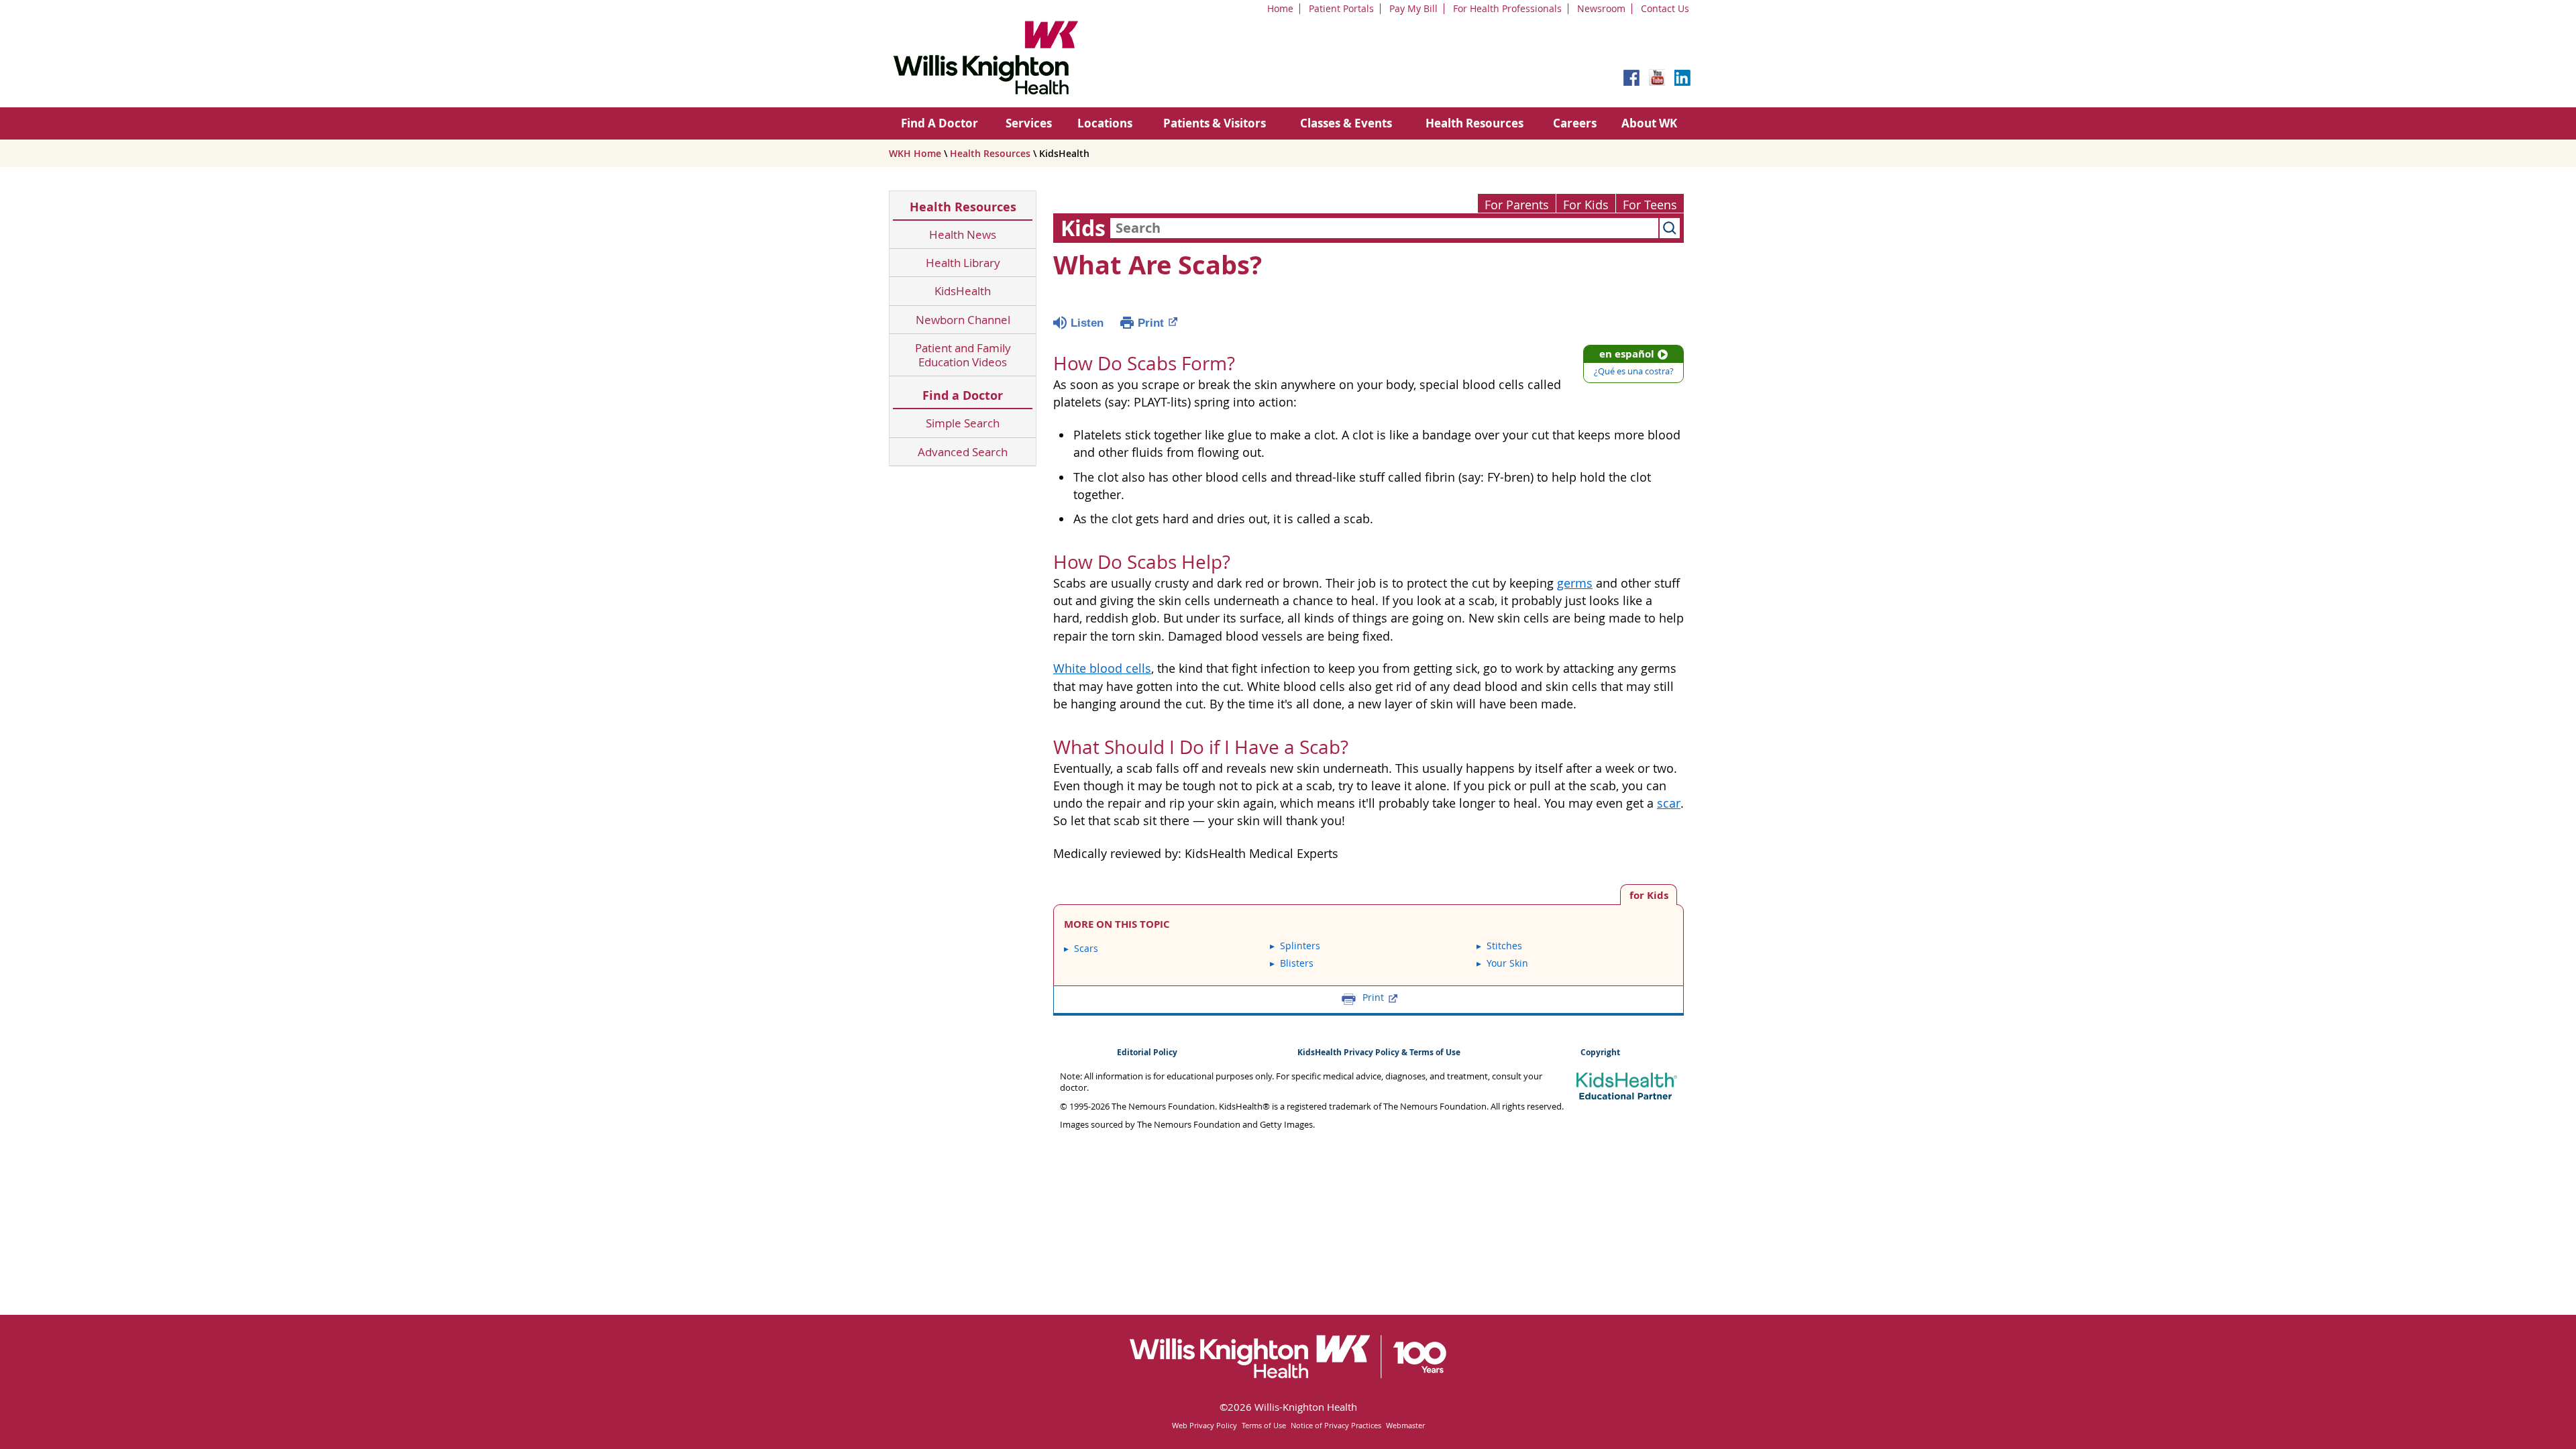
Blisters (1297, 963)
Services (1029, 123)
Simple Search (963, 423)
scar (1669, 803)
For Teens (1650, 205)
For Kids (1586, 205)
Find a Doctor (963, 395)
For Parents (1517, 205)
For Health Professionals (1507, 8)
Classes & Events (1346, 123)
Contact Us (1665, 8)
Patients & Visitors (1215, 123)
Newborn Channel (963, 320)
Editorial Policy (1147, 1052)
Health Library (963, 263)
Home (1280, 8)
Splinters (1300, 946)
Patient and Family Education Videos (963, 355)
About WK (1649, 123)
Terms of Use (1264, 1425)
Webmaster (1405, 1425)
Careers (1575, 123)
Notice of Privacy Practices (1336, 1425)
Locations (1105, 123)
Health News (963, 234)
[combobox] (1384, 228)
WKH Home (915, 153)
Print (1151, 323)
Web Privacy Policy (1204, 1425)
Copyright (1600, 1052)
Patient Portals (1341, 8)
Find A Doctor (940, 123)
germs (1575, 583)
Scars (1086, 948)
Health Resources (1474, 123)
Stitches (1504, 946)
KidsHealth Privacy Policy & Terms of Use (1379, 1052)
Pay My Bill (1413, 8)
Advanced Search (963, 452)
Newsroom (1601, 8)
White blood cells (1102, 668)
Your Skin (1507, 963)
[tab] (1649, 895)
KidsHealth (963, 291)
